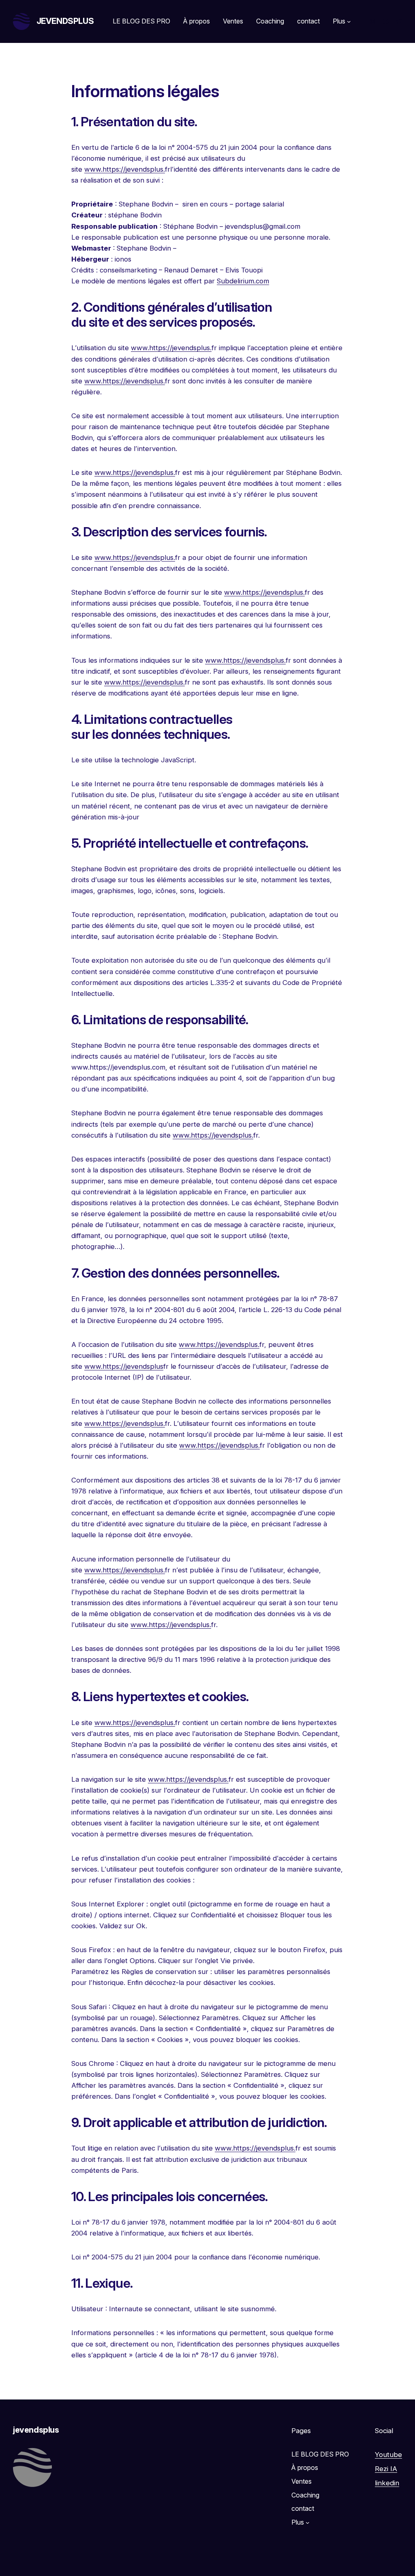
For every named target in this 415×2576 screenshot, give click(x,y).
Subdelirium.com (243, 281)
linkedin (387, 2483)
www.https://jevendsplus (124, 1366)
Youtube (388, 2455)
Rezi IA (386, 2469)
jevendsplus (65, 21)
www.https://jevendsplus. (125, 169)
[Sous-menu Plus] (349, 21)
